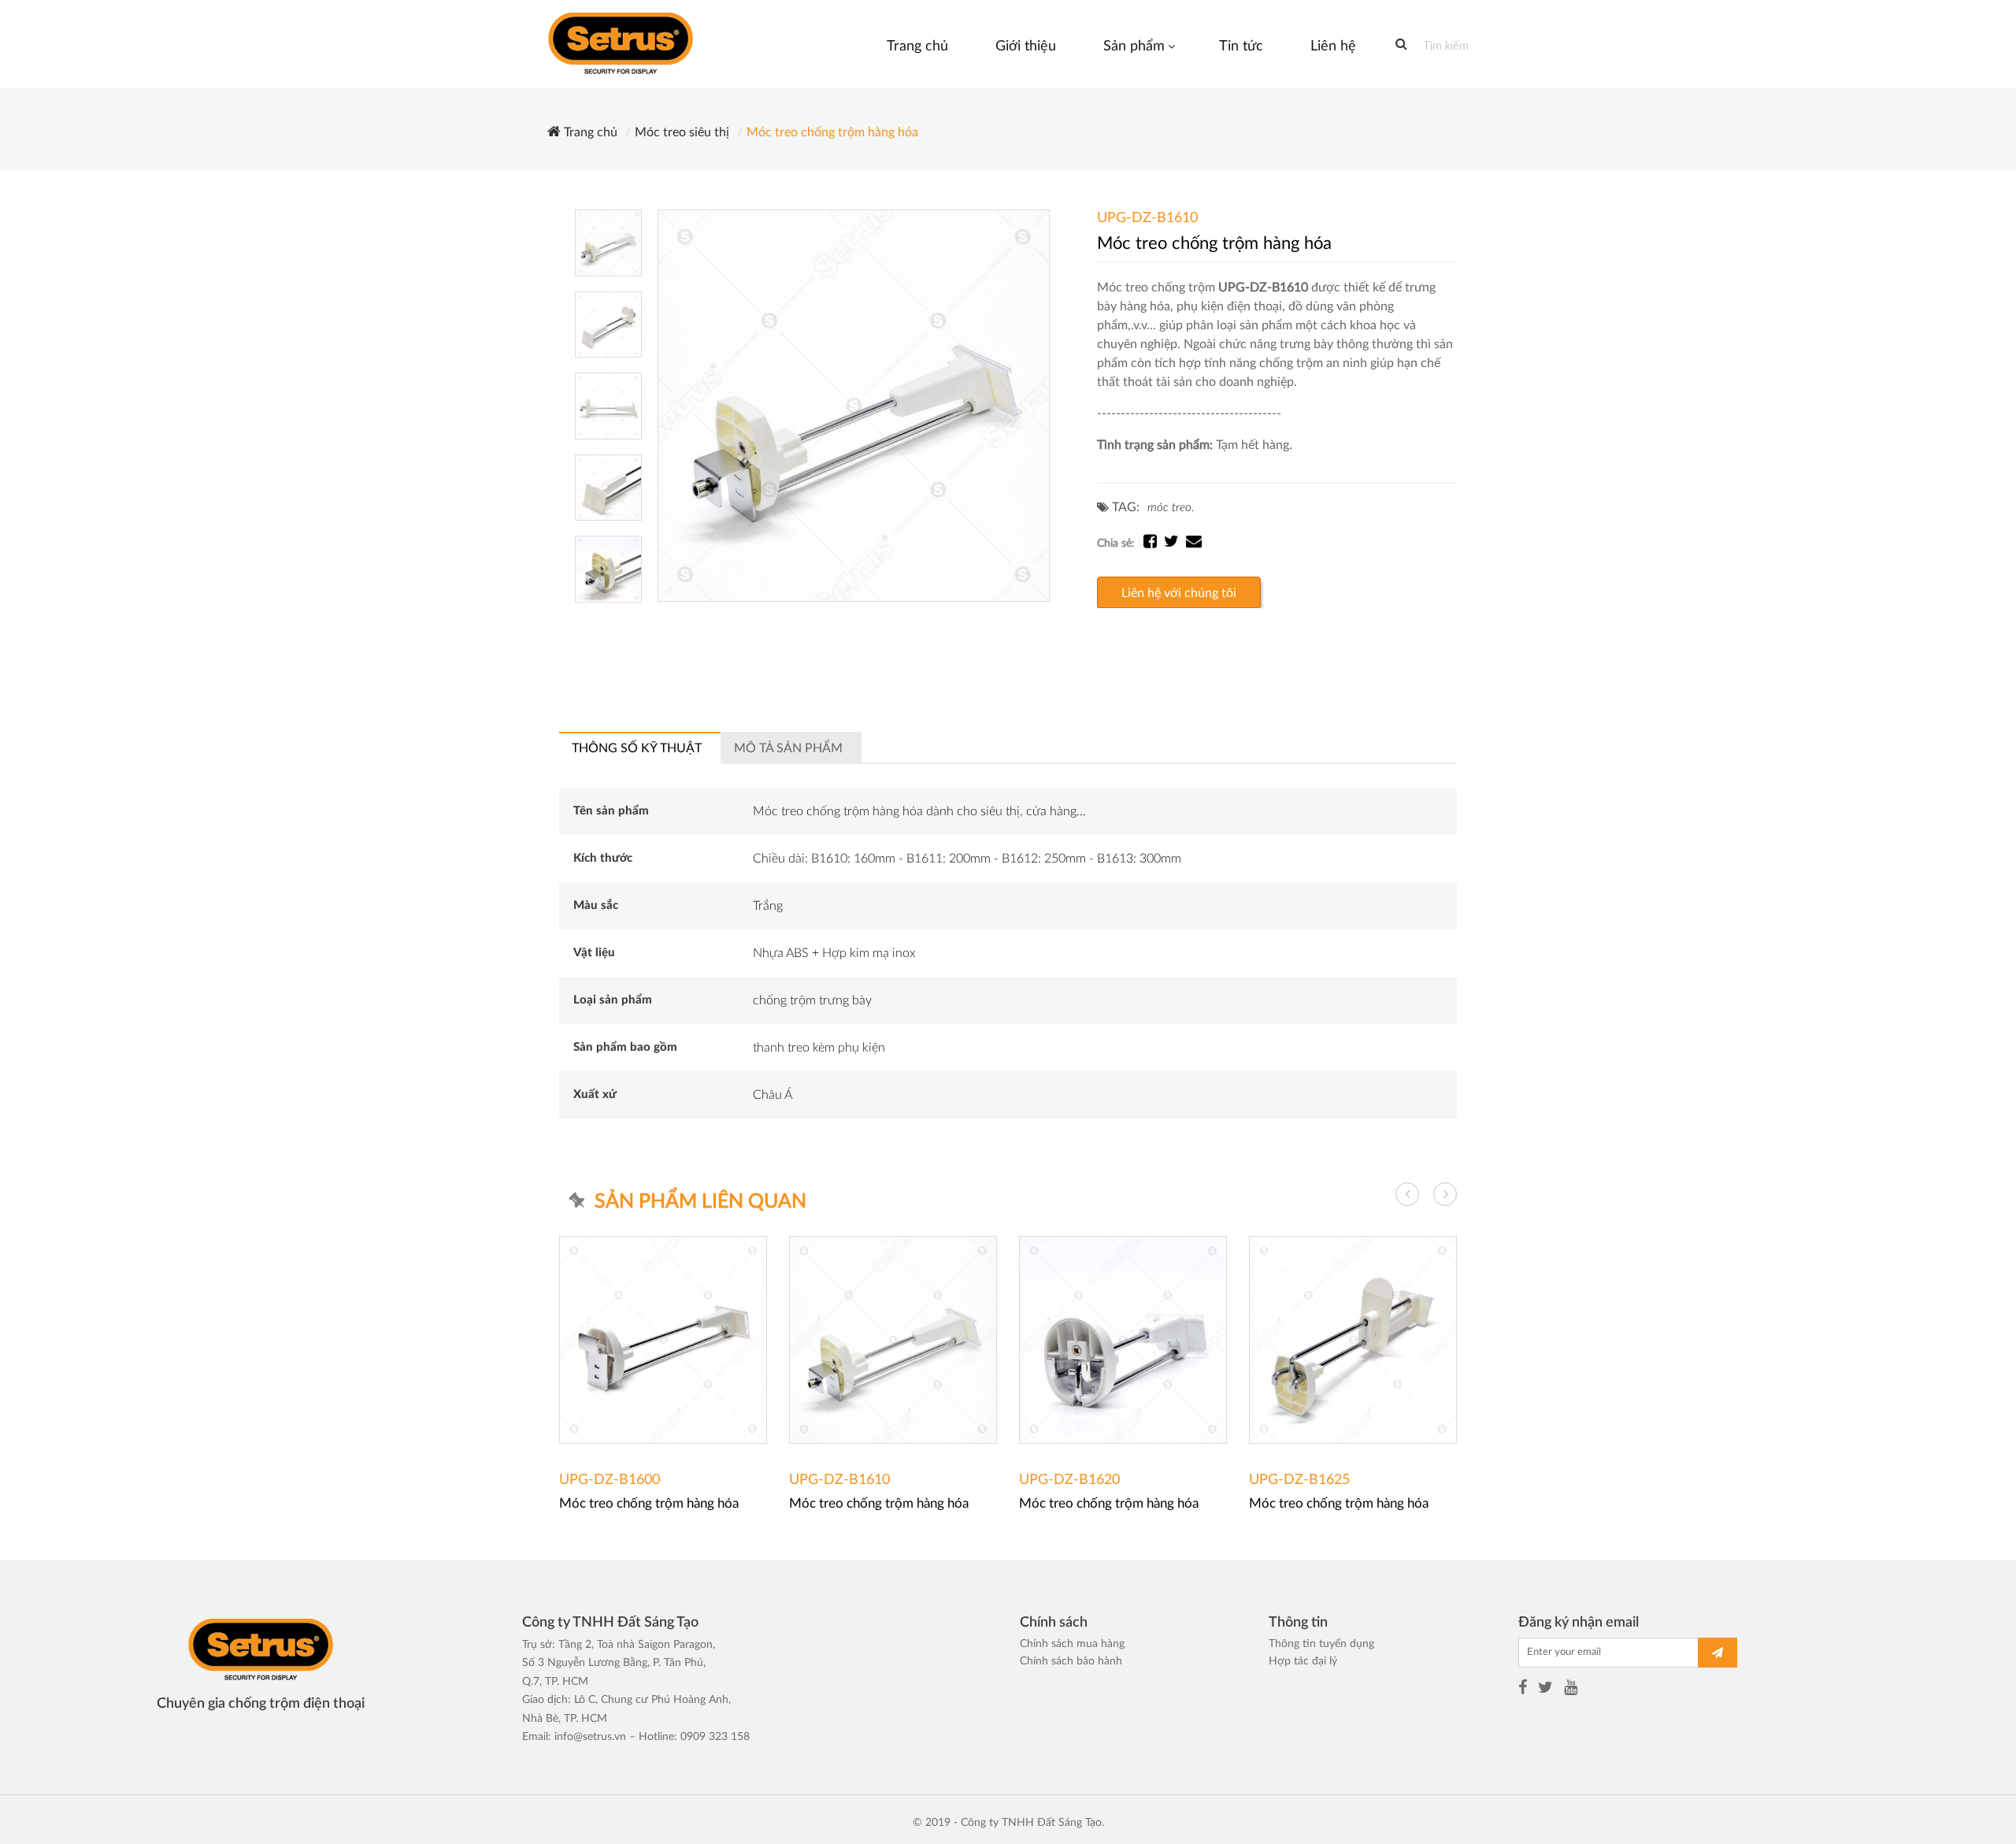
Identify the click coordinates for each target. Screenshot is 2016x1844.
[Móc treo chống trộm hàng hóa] (854, 406)
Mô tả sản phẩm (788, 748)
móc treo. (1171, 508)
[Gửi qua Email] (1194, 544)
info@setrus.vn (590, 1737)
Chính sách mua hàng (1072, 1644)
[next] (1445, 1194)
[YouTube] (1571, 1690)
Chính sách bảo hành (1071, 1661)
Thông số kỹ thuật (637, 748)
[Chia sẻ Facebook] (1154, 544)
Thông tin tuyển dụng (1321, 1644)
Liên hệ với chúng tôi (1179, 593)
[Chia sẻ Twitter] (1175, 544)
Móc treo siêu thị (682, 132)
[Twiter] (1545, 1690)
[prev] (1407, 1194)
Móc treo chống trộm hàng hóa (832, 132)
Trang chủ (589, 132)
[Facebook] (1523, 1690)
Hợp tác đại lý (1303, 1661)
